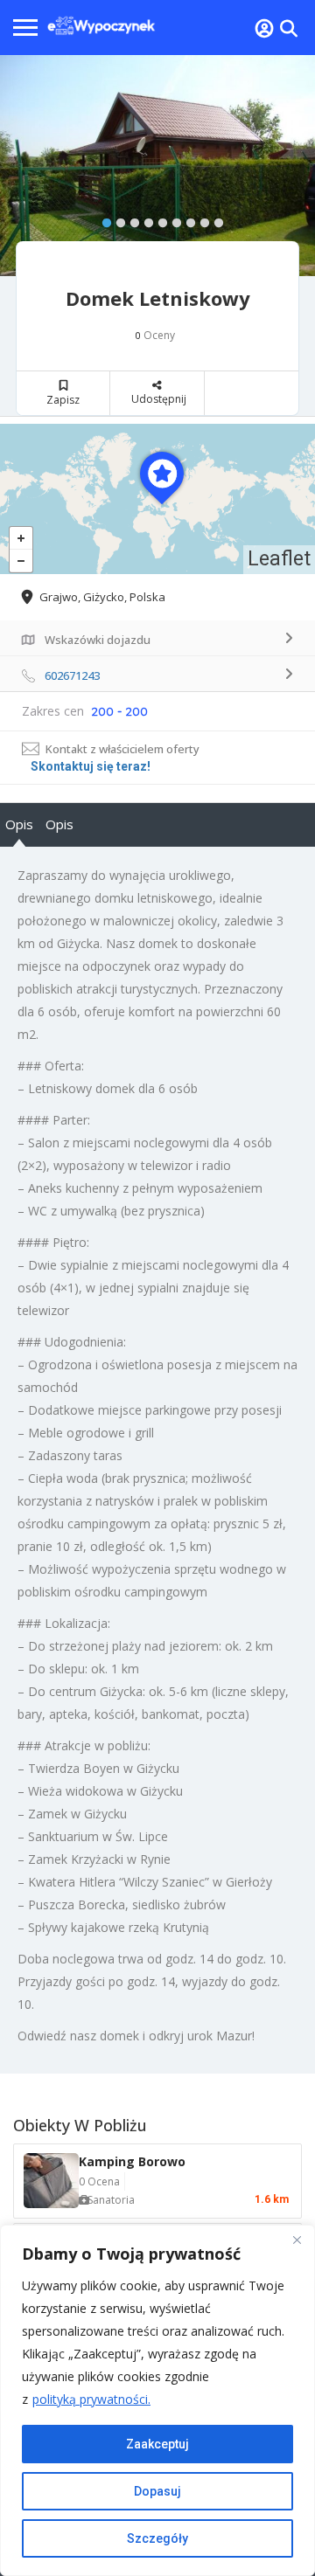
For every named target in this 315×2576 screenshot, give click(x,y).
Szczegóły (157, 2538)
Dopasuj (157, 2491)
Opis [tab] (19, 824)
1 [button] (102, 219)
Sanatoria (111, 2200)
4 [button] (144, 219)
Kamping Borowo (132, 2161)
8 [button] (200, 219)
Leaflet (279, 559)
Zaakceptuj (157, 2444)
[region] (157, 2400)
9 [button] (214, 219)
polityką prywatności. (91, 2399)
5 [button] (158, 219)
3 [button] (130, 219)
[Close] (297, 2240)
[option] (157, 166)
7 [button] (186, 219)
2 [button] (116, 219)
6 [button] (172, 219)
